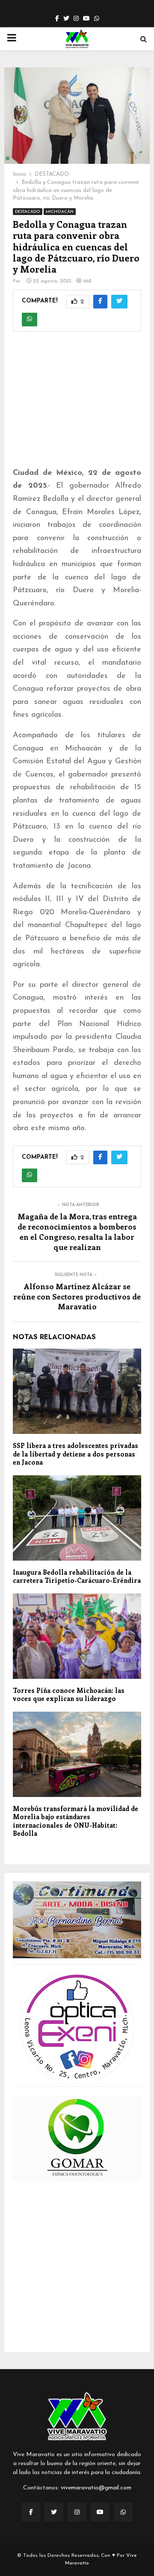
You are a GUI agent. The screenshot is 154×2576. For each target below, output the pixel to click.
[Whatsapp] (123, 2512)
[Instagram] (77, 2512)
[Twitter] (54, 2512)
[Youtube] (100, 2512)
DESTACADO (28, 212)
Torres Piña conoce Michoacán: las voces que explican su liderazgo (69, 1695)
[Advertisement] (77, 405)
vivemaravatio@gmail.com (96, 2488)
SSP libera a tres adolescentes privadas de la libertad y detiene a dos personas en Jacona (76, 1454)
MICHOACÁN (60, 212)
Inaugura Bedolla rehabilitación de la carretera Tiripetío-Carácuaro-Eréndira (77, 1576)
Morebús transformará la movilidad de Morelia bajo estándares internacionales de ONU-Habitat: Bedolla (76, 1821)
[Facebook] (31, 2512)
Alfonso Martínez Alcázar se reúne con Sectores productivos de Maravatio (77, 1297)
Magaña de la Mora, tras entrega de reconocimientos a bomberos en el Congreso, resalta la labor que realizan (77, 1232)
